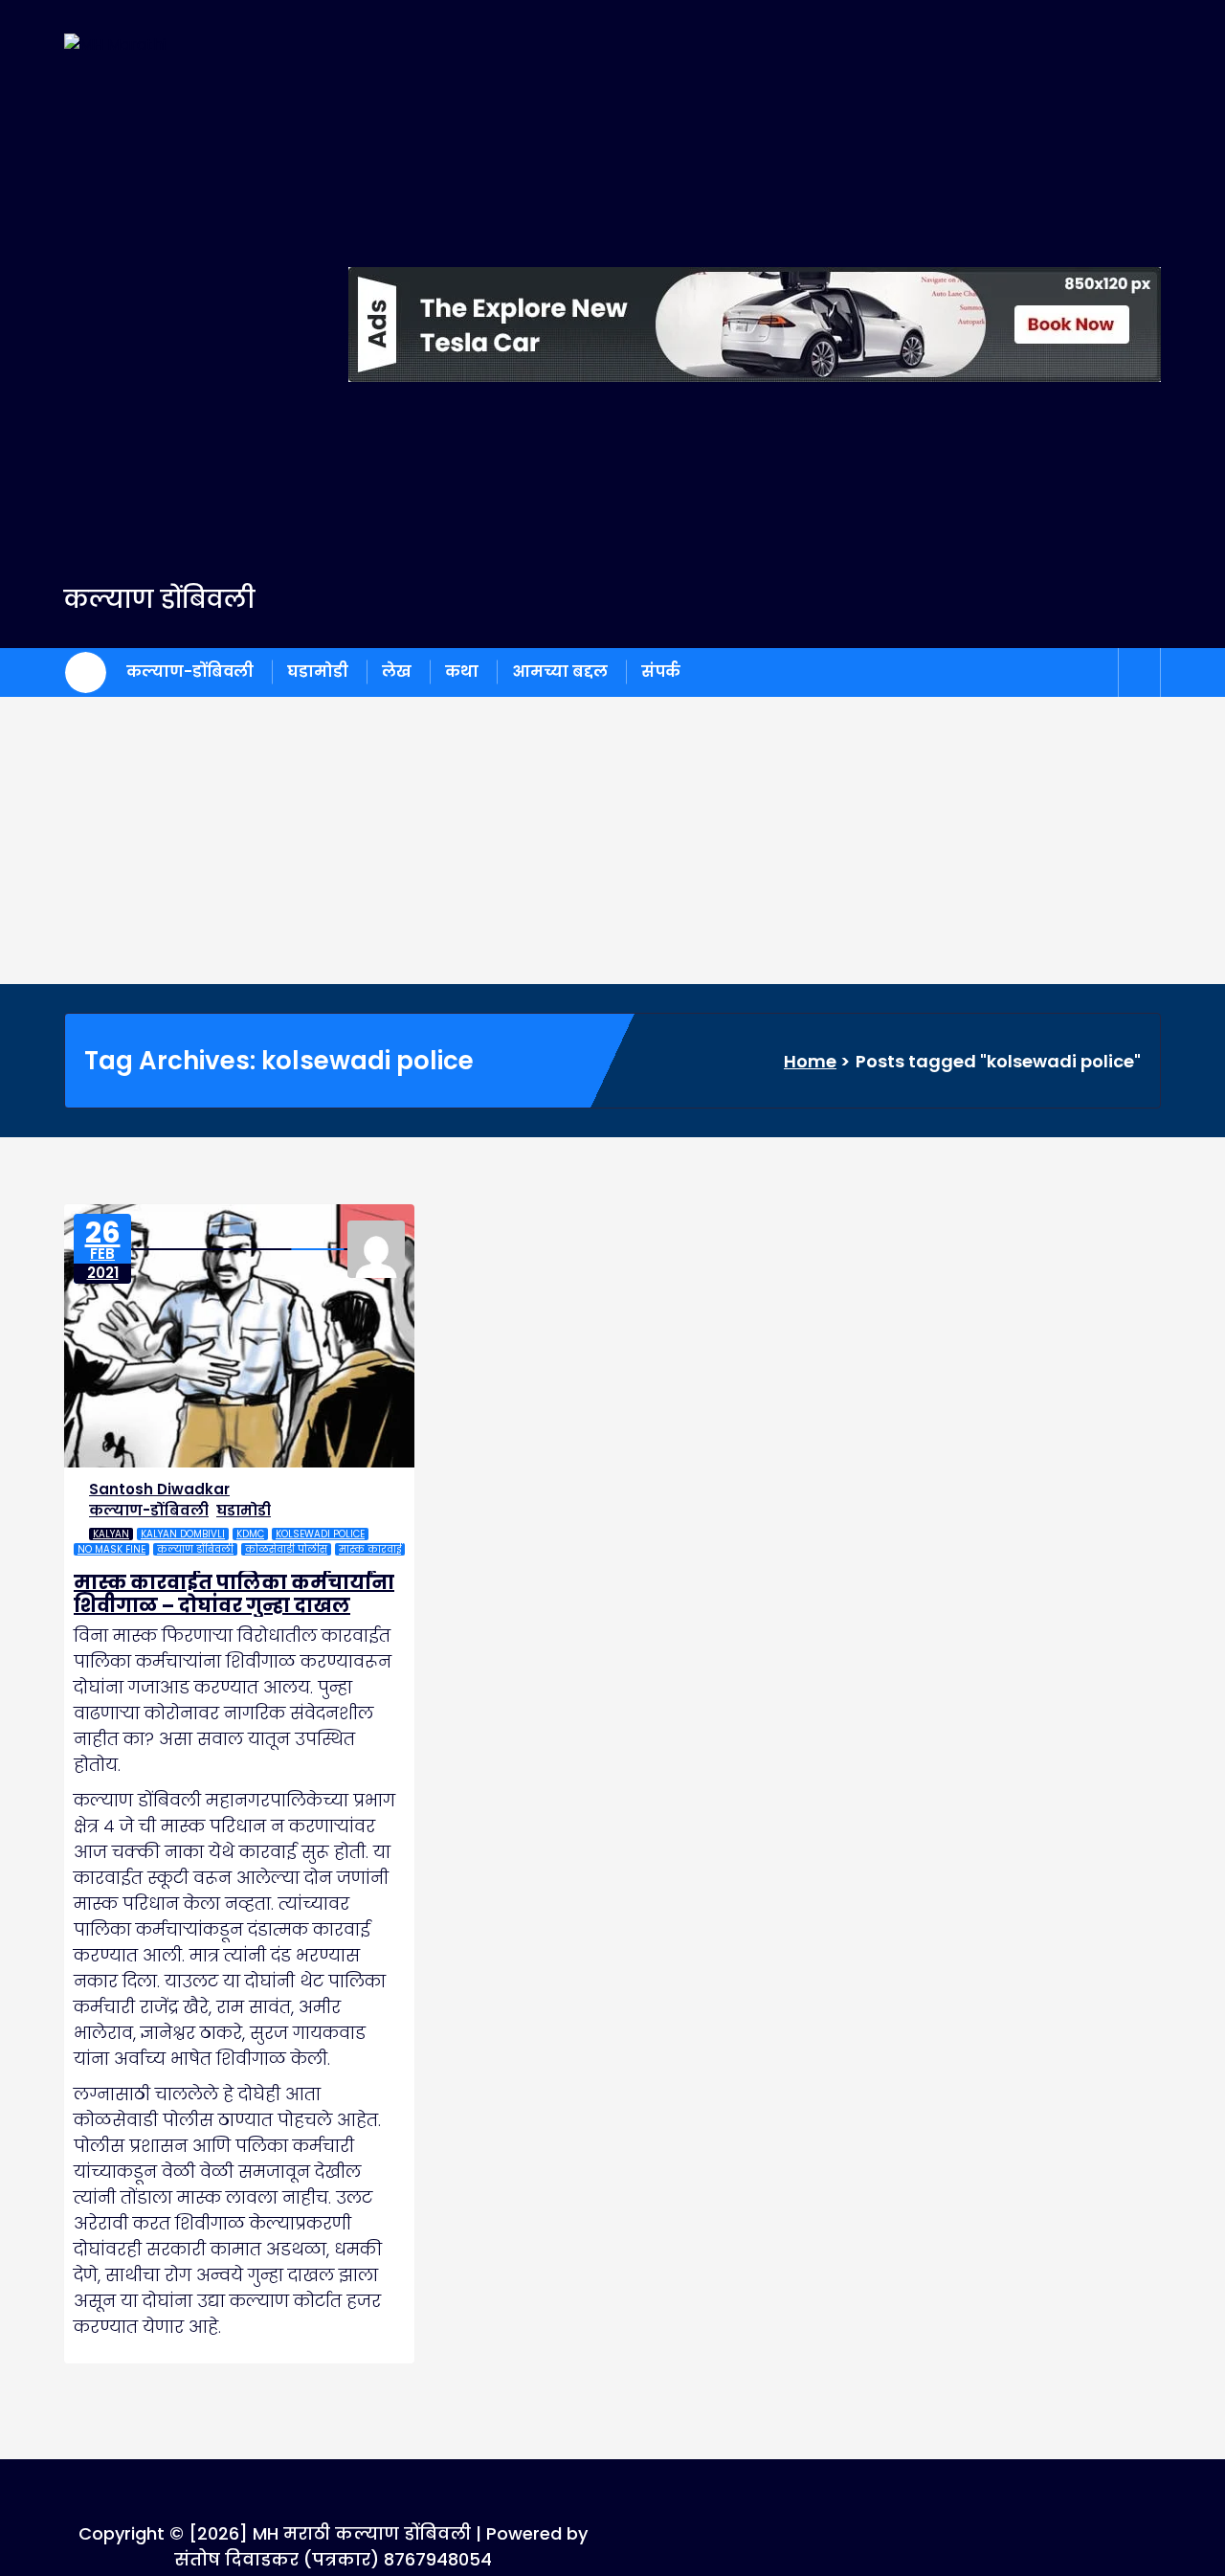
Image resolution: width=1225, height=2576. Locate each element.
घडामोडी (318, 672)
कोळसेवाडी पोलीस (286, 1549)
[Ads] (755, 325)
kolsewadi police (320, 1534)
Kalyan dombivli (183, 1534)
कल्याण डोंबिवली (195, 1549)
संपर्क (661, 672)
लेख (397, 672)
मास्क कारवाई (370, 1549)
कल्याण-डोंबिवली (190, 672)
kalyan (111, 1534)
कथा (462, 672)
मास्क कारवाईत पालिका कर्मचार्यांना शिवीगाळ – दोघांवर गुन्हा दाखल (234, 1594)
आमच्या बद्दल (560, 672)
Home (810, 1061)
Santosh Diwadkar (159, 1489)
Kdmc (250, 1534)
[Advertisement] (612, 840)
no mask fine (111, 1549)
